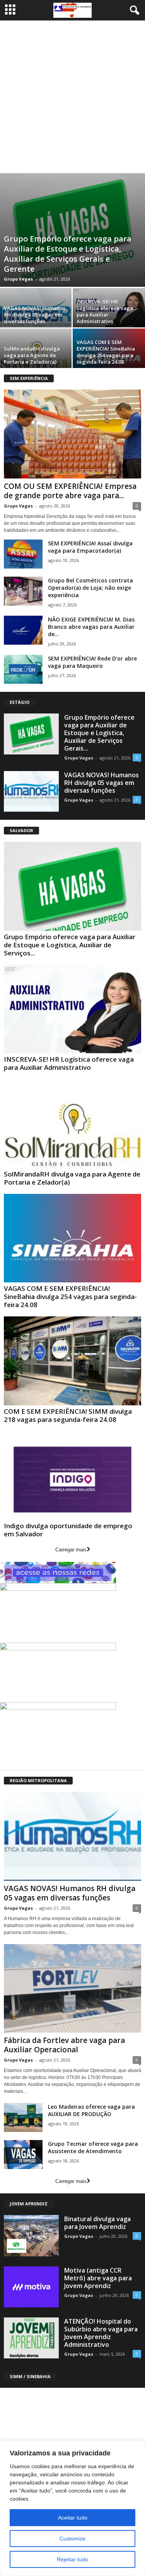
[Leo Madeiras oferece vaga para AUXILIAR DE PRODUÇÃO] (23, 2117)
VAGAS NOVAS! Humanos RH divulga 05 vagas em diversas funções (35, 315)
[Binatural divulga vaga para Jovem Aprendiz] (31, 2235)
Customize (72, 2539)
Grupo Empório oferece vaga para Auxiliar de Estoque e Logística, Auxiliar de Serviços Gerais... (99, 733)
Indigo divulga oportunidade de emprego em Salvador (68, 1530)
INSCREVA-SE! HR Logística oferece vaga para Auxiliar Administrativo (105, 311)
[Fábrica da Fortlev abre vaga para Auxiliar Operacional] (72, 1989)
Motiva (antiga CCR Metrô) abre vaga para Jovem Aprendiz (98, 2278)
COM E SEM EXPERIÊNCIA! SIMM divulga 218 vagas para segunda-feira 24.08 (68, 1415)
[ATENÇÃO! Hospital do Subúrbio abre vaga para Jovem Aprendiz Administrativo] (31, 2338)
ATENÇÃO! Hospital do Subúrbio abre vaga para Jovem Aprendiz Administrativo (101, 2333)
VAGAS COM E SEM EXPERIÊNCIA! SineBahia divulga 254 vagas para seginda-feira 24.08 (106, 352)
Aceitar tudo (73, 2518)
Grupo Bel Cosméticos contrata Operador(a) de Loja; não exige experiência (90, 588)
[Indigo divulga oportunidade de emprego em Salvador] (72, 1476)
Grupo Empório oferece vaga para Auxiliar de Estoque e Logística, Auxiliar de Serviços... (70, 945)
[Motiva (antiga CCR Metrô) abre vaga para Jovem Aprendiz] (31, 2287)
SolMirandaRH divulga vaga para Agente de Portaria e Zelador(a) (32, 355)
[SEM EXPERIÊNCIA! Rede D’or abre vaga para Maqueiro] (23, 669)
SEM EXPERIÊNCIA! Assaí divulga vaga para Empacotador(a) (90, 547)
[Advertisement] (72, 97)
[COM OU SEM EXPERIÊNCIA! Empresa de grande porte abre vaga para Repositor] (72, 434)
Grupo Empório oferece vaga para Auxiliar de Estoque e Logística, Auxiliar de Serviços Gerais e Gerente (68, 254)
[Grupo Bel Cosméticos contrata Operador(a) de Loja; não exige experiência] (23, 591)
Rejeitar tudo (72, 2559)
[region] (72, 2508)
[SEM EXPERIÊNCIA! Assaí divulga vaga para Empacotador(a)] (23, 554)
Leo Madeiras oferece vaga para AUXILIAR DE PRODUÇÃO (91, 2110)
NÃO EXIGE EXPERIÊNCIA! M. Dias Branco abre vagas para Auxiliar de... (91, 627)
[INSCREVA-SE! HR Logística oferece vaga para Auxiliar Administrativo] (72, 1009)
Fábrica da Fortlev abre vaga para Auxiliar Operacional (64, 2045)
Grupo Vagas (18, 279)
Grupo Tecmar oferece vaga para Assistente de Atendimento (93, 2147)
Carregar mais (71, 1550)
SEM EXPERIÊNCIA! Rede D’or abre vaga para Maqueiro (92, 662)
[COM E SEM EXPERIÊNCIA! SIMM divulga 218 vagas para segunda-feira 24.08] (72, 1361)
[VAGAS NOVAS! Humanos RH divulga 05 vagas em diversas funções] (31, 792)
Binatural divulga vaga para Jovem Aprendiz (97, 2223)
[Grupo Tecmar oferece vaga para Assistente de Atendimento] (23, 2155)
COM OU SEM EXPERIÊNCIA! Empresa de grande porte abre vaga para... (70, 491)
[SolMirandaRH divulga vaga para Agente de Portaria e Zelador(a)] (72, 1124)
